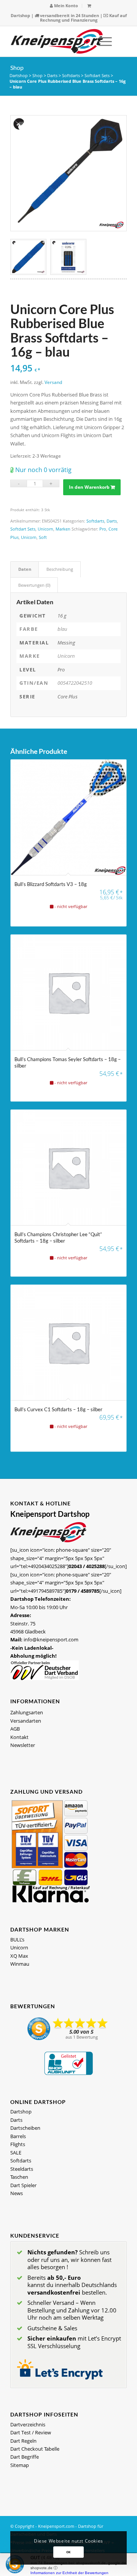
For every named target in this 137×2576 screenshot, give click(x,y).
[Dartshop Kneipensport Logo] (57, 41)
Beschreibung (60, 569)
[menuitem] (64, 6)
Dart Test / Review (31, 2432)
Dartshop (20, 15)
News (17, 2193)
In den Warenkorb (89, 487)
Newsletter (23, 1745)
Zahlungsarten (27, 1712)
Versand (53, 382)
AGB (15, 1729)
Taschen (19, 2177)
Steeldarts (22, 2169)
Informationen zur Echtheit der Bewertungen (69, 2573)
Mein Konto (65, 6)
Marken (63, 529)
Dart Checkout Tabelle (35, 2449)
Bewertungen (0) (34, 585)
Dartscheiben (25, 2128)
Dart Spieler (23, 2185)
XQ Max (19, 1956)
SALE (16, 2153)
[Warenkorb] (89, 6)
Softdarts (71, 75)
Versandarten (26, 1721)
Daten (25, 569)
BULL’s (17, 1940)
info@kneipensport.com (51, 1639)
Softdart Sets (97, 75)
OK (68, 2552)
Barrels (18, 2136)
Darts (52, 75)
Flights (18, 2144)
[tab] (25, 569)
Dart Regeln (23, 2441)
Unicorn (45, 529)
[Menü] (101, 41)
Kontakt (19, 1737)
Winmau (20, 1964)
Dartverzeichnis (28, 2424)
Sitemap (20, 2465)
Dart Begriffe (25, 2457)
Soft (43, 537)
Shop (17, 67)
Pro (103, 529)
